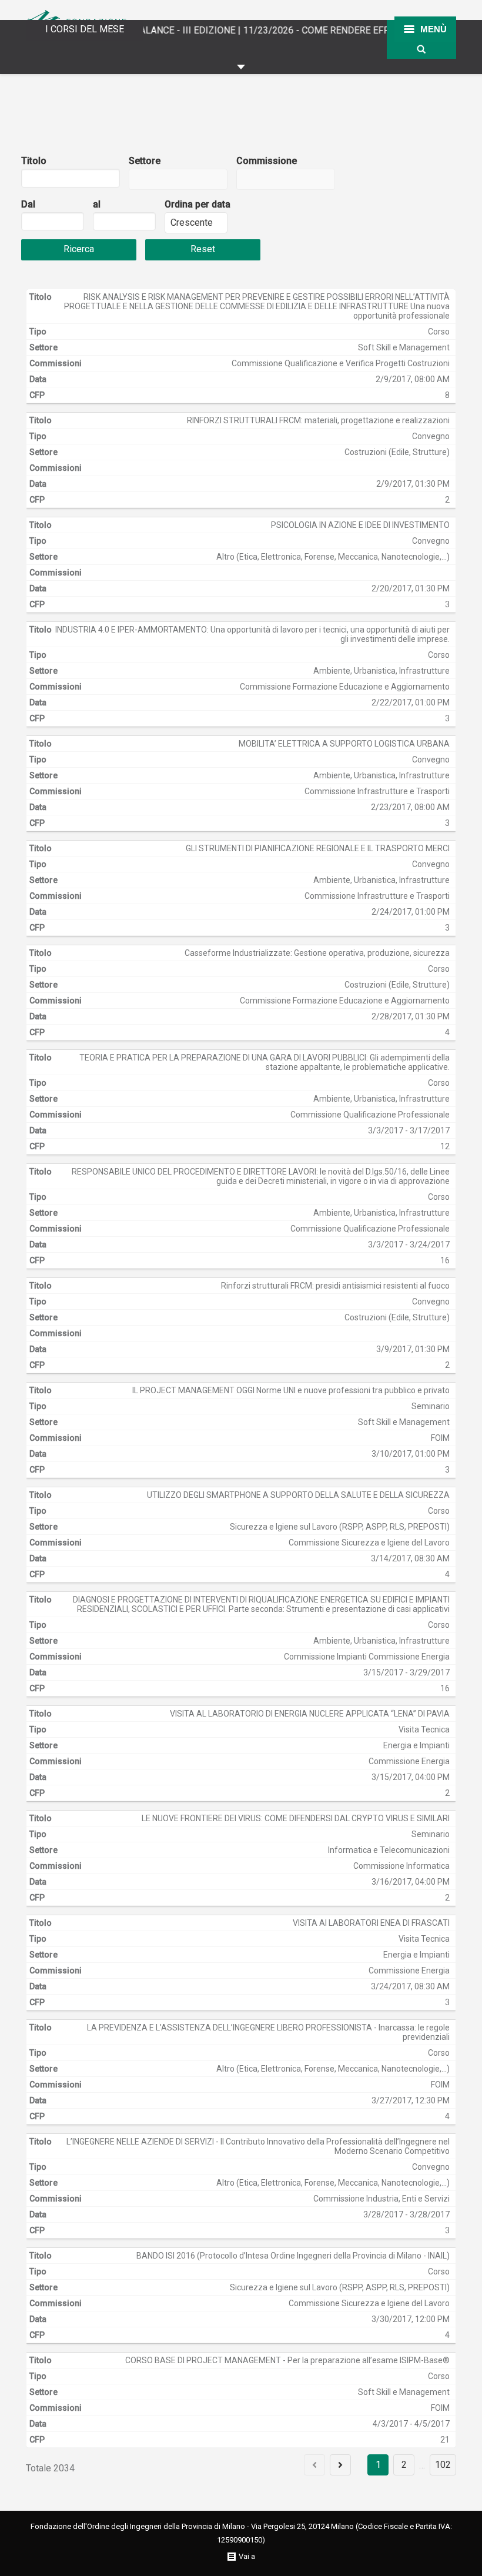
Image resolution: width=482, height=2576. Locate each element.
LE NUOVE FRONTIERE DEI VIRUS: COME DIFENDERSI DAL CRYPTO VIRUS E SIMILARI (296, 1818)
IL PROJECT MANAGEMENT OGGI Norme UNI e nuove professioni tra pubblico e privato (291, 1390)
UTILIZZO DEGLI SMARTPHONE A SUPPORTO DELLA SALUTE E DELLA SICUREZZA (298, 1495)
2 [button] (404, 2465)
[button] (57, 225)
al (97, 204)
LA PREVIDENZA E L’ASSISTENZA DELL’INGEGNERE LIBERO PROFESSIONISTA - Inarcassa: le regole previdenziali (268, 2032)
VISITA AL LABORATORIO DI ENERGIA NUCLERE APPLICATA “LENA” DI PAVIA (310, 1714)
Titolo (34, 161)
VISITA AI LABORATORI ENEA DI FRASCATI (371, 1923)
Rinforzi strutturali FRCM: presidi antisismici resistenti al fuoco (335, 1286)
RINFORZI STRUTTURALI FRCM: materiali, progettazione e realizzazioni (318, 420)
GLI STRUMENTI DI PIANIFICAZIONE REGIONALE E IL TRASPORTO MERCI (318, 848)
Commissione (267, 161)
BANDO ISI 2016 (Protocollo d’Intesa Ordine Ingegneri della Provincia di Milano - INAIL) (293, 2256)
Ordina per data (198, 204)
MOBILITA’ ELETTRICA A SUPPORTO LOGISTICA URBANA (344, 744)
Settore (145, 161)
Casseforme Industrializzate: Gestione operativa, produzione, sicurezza (317, 953)
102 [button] (443, 2465)
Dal (28, 204)
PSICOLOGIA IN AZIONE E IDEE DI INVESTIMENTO (360, 525)
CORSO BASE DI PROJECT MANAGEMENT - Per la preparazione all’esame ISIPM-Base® (287, 2360)
